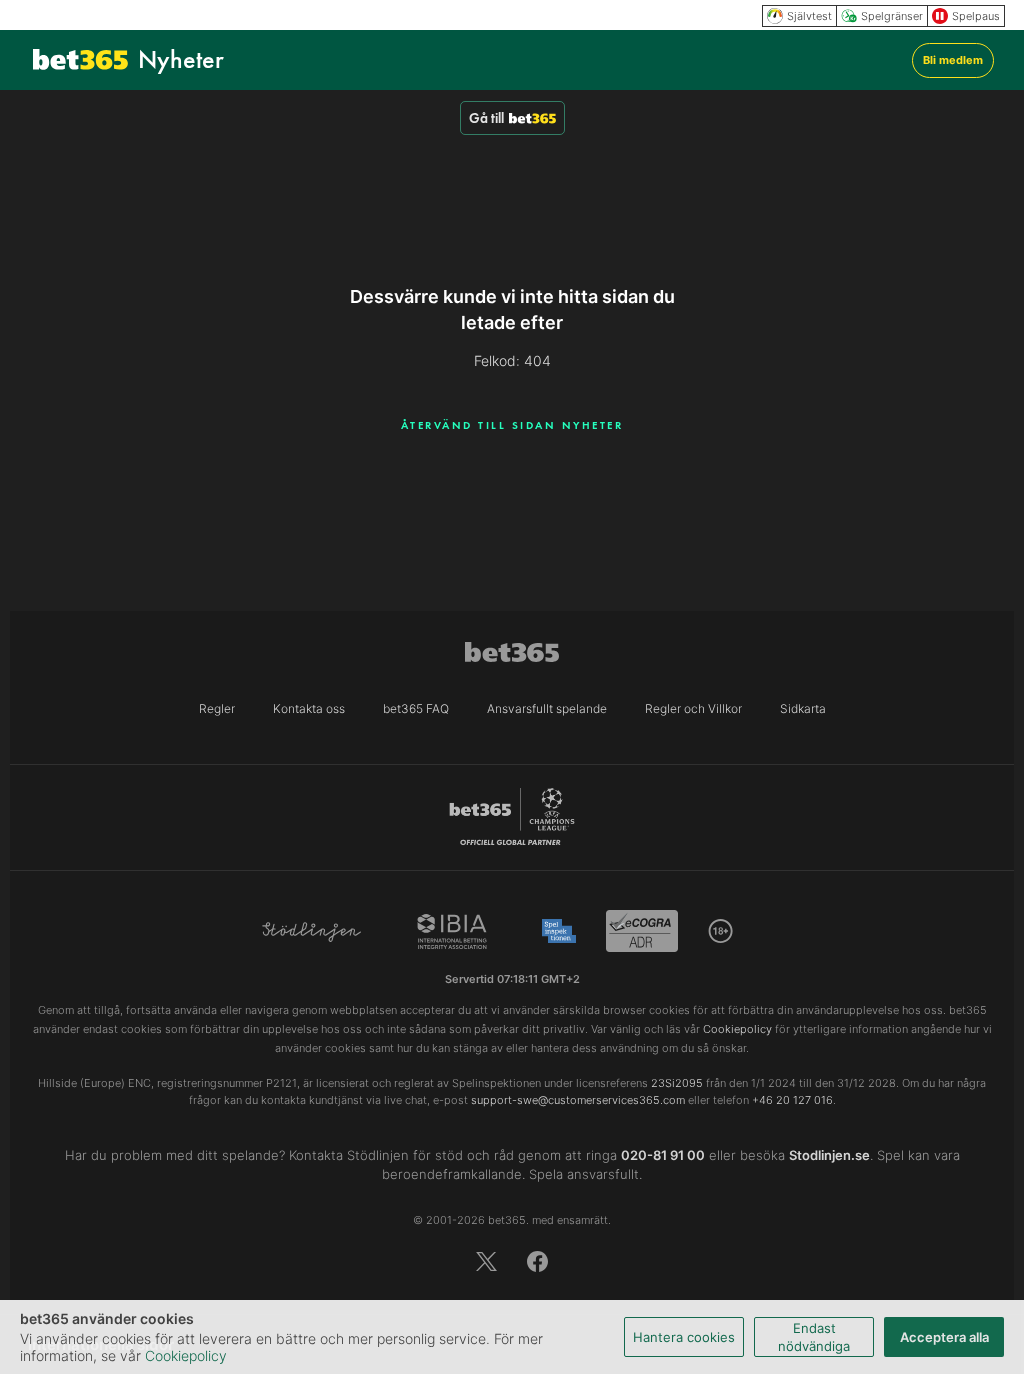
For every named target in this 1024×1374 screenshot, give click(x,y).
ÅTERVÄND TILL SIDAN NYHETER (512, 425)
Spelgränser (892, 16)
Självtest (809, 16)
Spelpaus (976, 16)
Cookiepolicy (186, 1355)
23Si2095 (677, 1083)
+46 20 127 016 (792, 1100)
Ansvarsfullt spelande (547, 708)
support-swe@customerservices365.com (578, 1100)
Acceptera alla (944, 1337)
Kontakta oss (309, 708)
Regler (217, 708)
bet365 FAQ (416, 708)
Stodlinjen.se (829, 1155)
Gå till (486, 118)
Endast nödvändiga (814, 1337)
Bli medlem (953, 60)
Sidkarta (803, 708)
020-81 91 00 (663, 1155)
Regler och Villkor (693, 708)
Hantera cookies (684, 1337)
